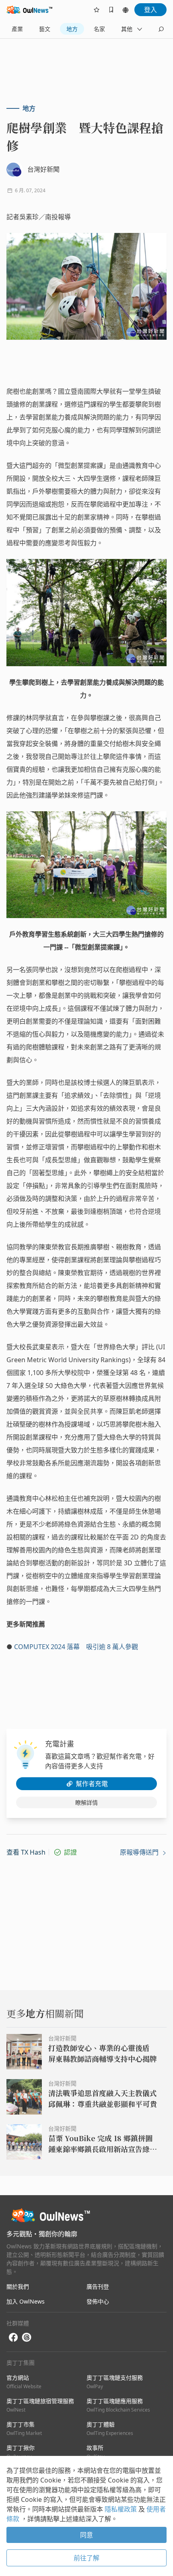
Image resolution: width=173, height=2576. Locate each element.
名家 (99, 29)
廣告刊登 (98, 2286)
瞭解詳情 (86, 1802)
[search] (161, 29)
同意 (86, 2535)
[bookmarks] (111, 10)
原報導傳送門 (140, 1852)
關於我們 (18, 2286)
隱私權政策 (122, 2509)
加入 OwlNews (26, 2301)
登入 (150, 10)
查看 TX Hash (26, 1852)
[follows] (97, 10)
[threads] (27, 2337)
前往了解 (86, 2558)
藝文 (45, 29)
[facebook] (13, 2338)
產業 (17, 29)
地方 (72, 29)
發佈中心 (98, 2301)
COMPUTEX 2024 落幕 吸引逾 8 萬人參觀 (76, 1647)
